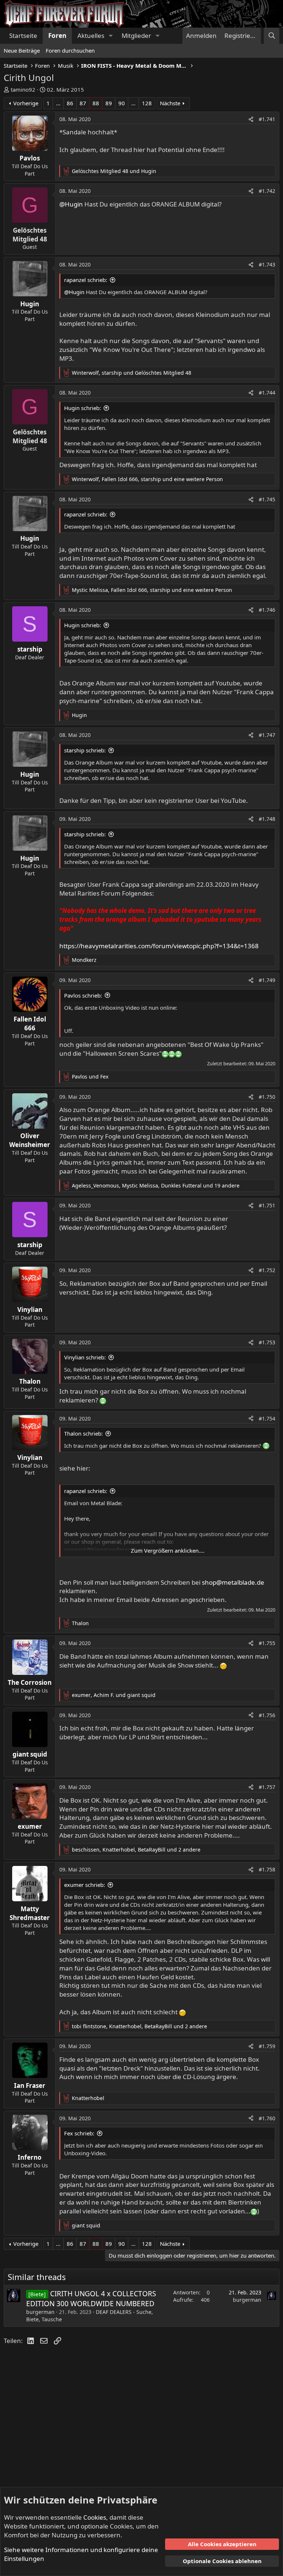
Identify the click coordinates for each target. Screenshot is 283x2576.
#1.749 (267, 980)
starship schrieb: (85, 750)
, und (132, 373)
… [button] (58, 103)
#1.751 (267, 1205)
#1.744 (267, 393)
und (114, 171)
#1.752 (267, 1270)
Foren (57, 36)
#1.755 (267, 1643)
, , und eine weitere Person (147, 479)
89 (109, 103)
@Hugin (71, 204)
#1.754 (267, 1418)
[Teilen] (251, 119)
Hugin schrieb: (83, 408)
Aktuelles (91, 36)
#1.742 (267, 191)
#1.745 (267, 499)
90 (122, 103)
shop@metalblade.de (233, 1582)
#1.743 (267, 264)
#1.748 (267, 819)
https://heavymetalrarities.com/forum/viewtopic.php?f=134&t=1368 (159, 946)
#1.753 (267, 1342)
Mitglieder (136, 36)
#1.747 (267, 735)
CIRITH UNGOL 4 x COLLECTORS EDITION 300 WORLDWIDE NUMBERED (91, 2299)
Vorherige (26, 103)
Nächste (170, 103)
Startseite (23, 36)
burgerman (40, 2312)
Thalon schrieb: (83, 1433)
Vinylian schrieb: (85, 1357)
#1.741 (267, 119)
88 (96, 103)
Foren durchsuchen (70, 50)
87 (83, 103)
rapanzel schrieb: (86, 280)
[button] (111, 36)
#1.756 (267, 1715)
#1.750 (267, 1097)
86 (70, 103)
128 (147, 103)
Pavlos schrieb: (83, 995)
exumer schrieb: (85, 1885)
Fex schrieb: (79, 2133)
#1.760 (267, 2118)
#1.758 (267, 1869)
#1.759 (267, 2046)
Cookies (95, 2517)
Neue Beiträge (22, 50)
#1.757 (267, 1787)
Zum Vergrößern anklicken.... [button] (168, 1550)
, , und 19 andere (156, 1185)
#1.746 (267, 610)
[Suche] (272, 36)
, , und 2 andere (136, 1850)
